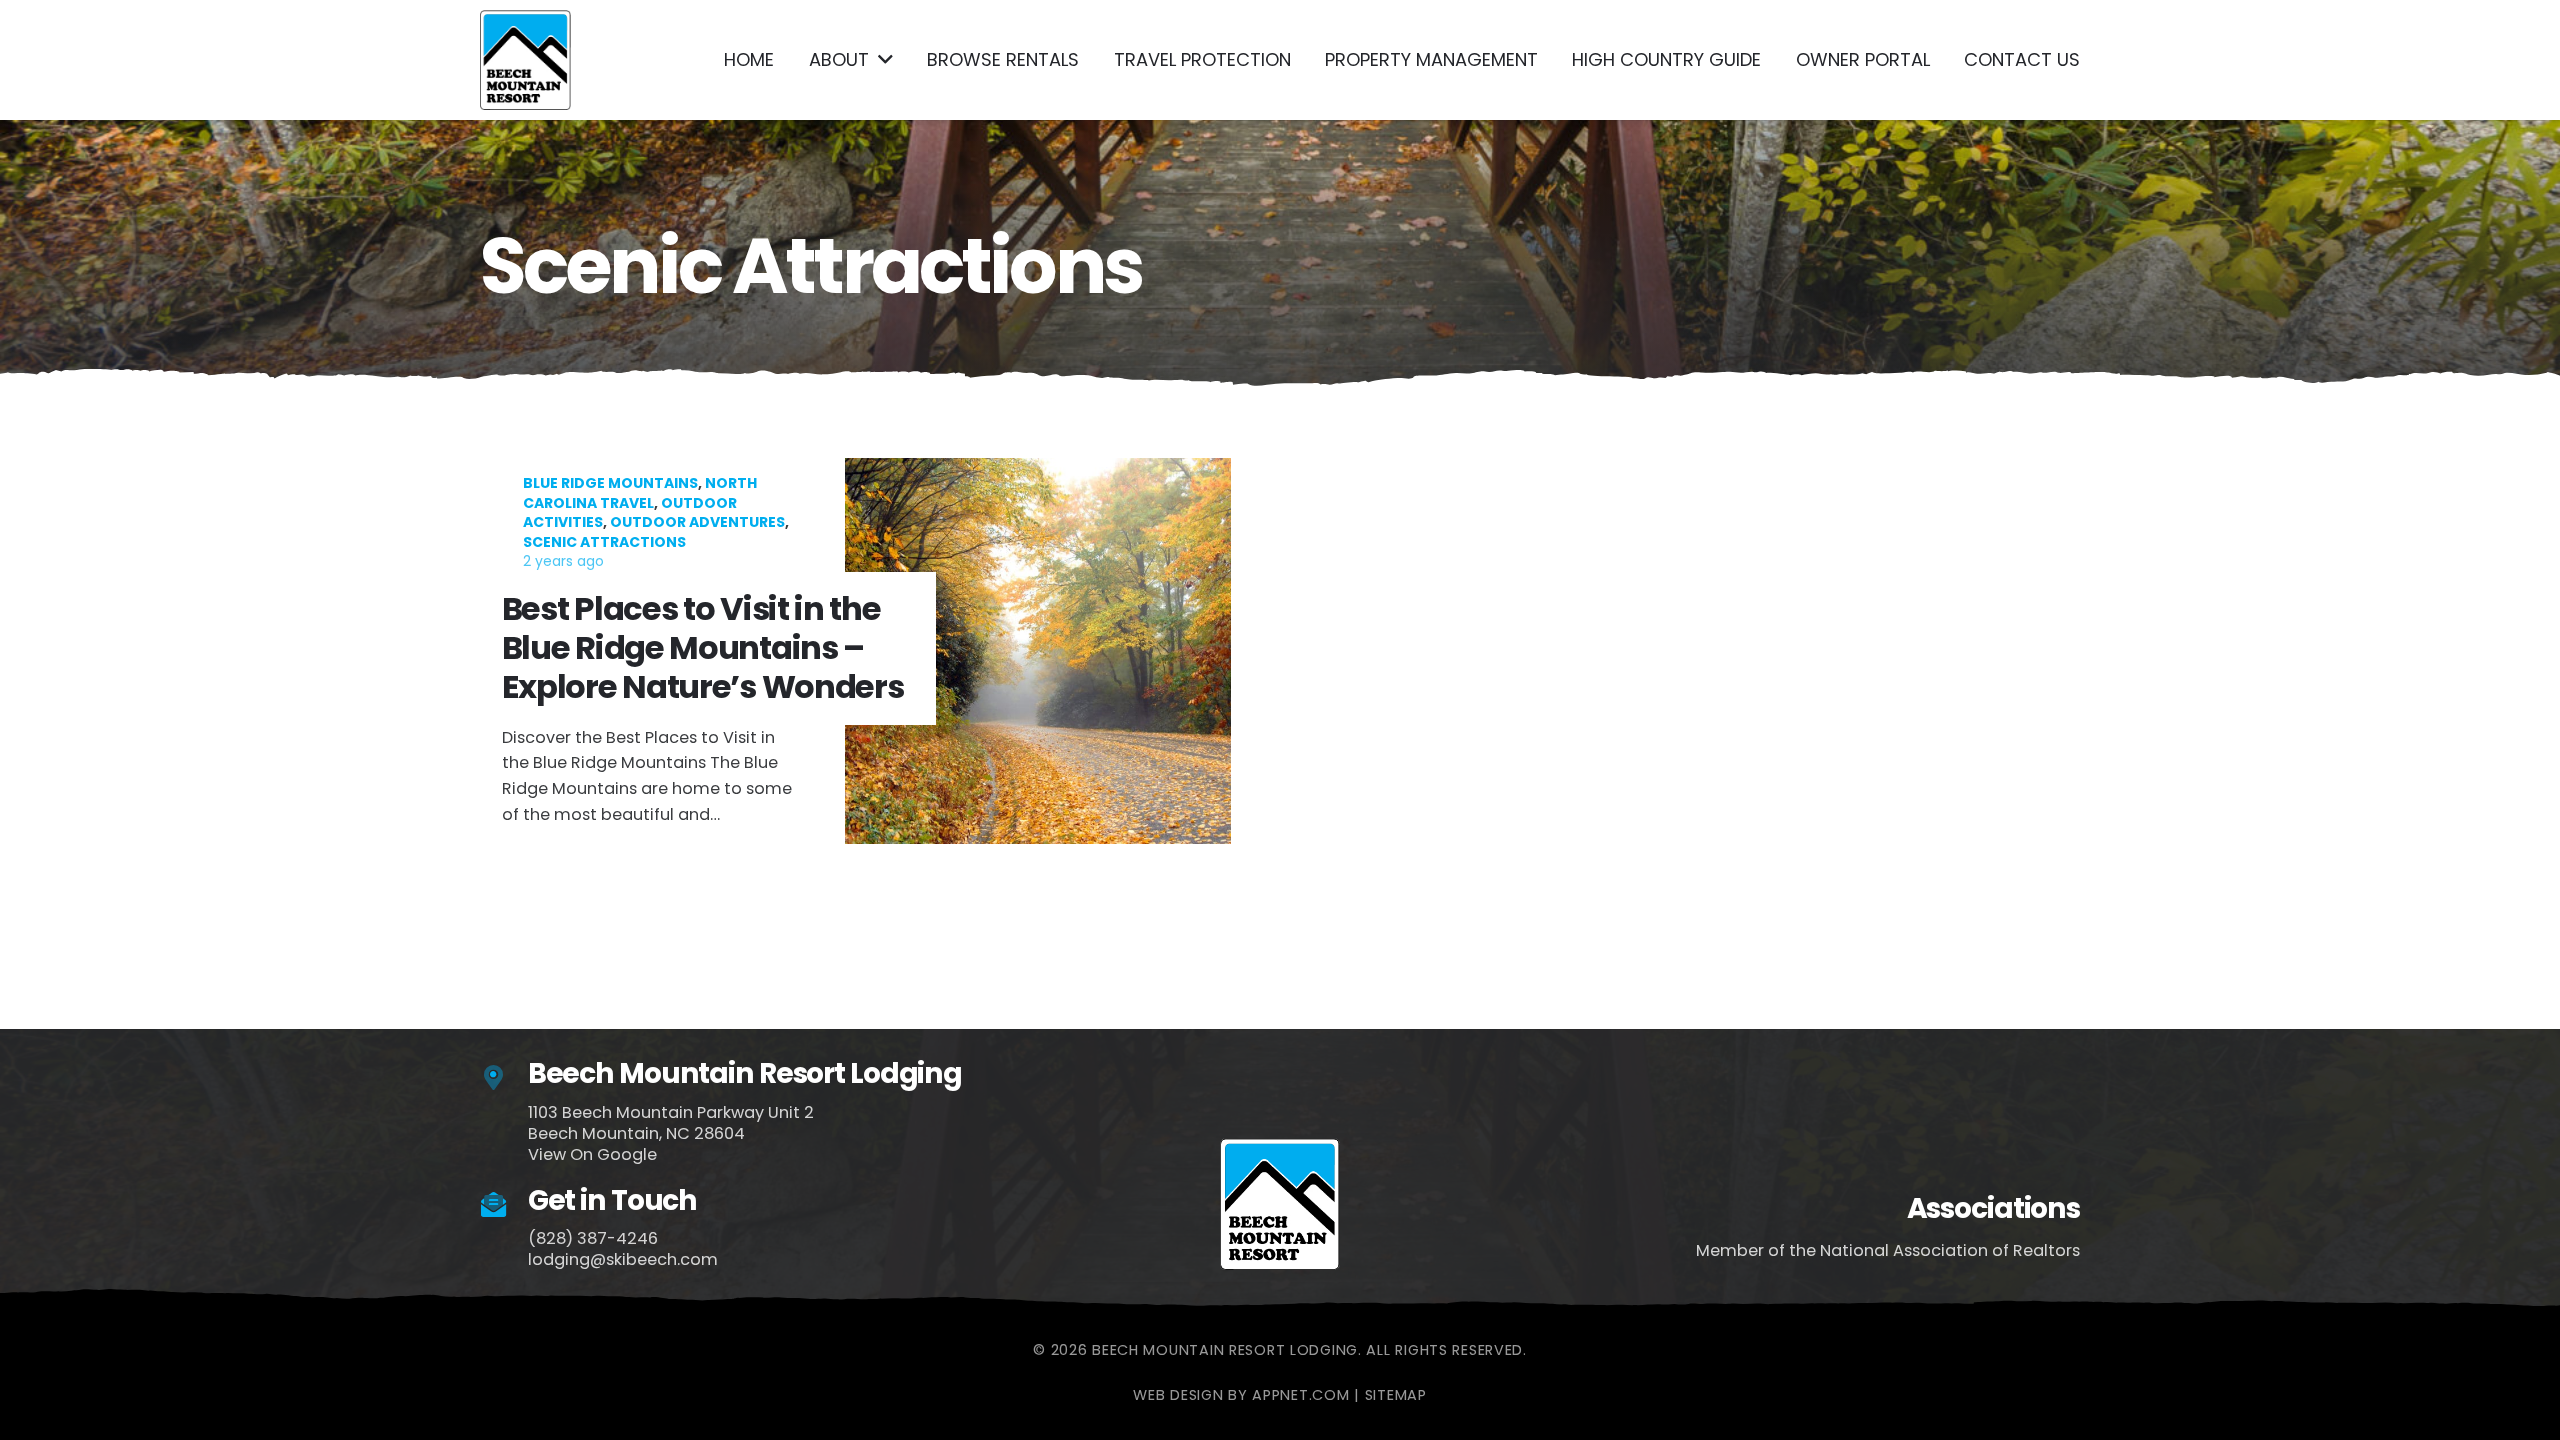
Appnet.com (1300, 1395)
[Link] (525, 60)
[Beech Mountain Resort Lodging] (504, 1078)
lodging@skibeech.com (623, 1259)
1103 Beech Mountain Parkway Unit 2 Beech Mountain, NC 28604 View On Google (671, 1133)
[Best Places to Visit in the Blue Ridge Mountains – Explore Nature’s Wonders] (866, 651)
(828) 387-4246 (593, 1238)
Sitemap (1396, 1395)
